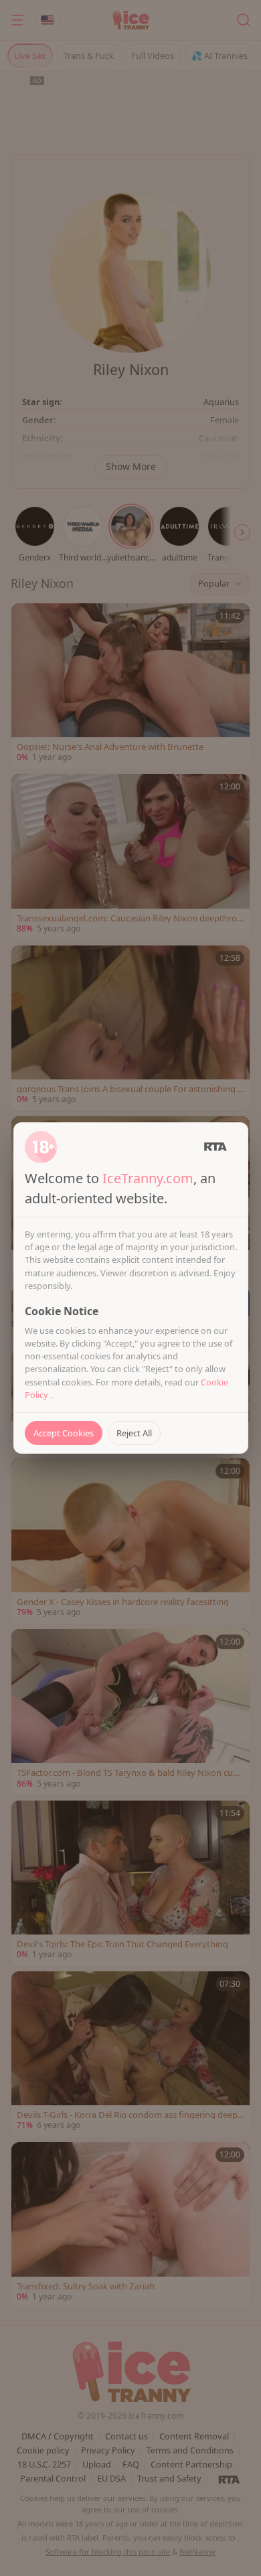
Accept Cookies (64, 1433)
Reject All (134, 1433)
